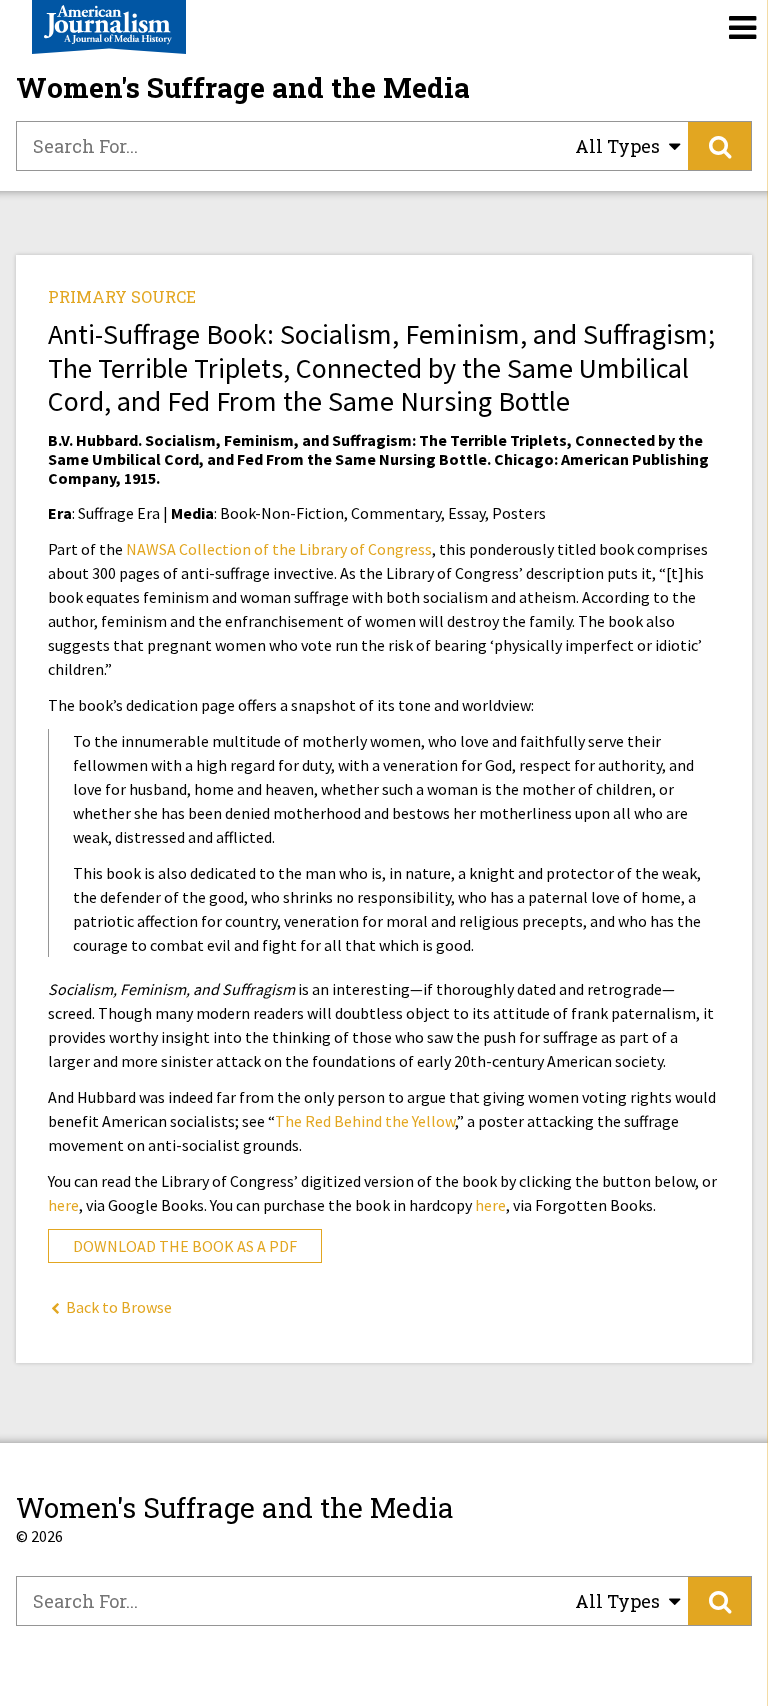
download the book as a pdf (185, 1246)
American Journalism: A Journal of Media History (109, 27)
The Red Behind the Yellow (365, 1121)
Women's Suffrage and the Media (243, 87)
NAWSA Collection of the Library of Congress (279, 549)
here (63, 1205)
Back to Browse (117, 1307)
